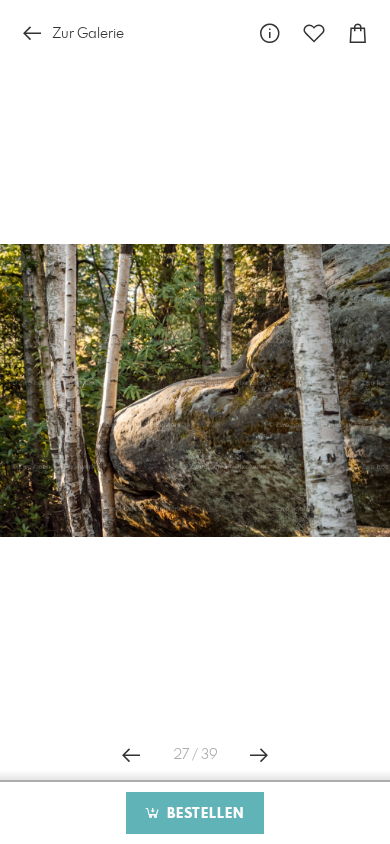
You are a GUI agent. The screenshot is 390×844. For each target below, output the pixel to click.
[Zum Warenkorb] (358, 33)
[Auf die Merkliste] (314, 33)
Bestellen (203, 814)
